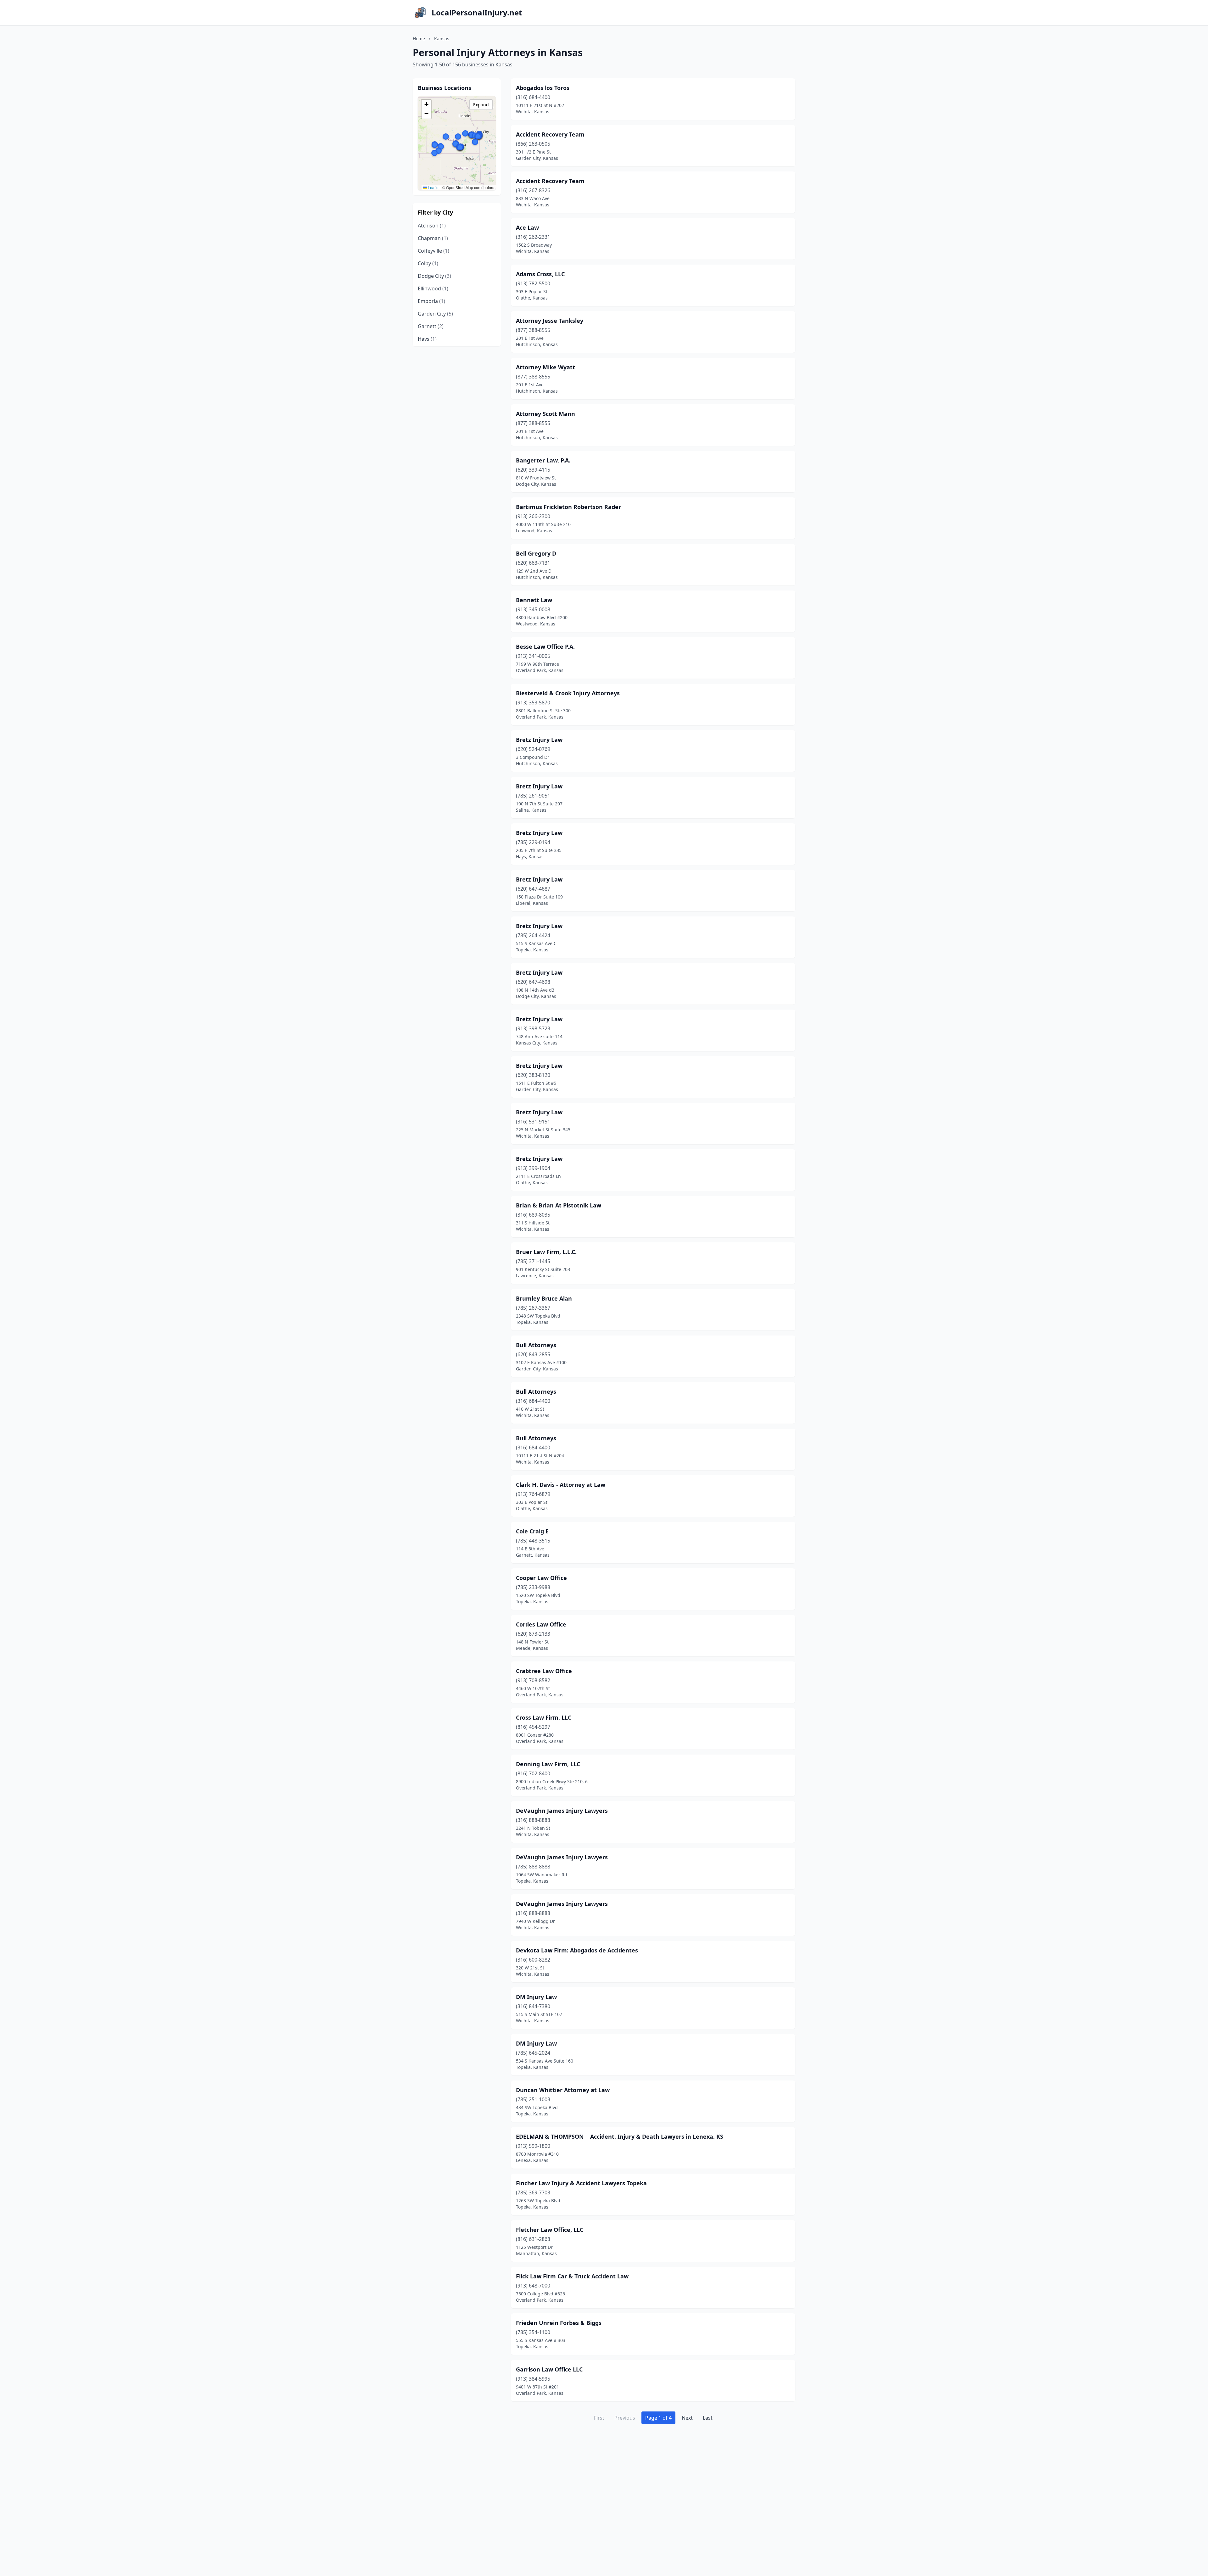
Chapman (433, 238)
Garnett (431, 326)
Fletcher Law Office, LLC (550, 2230)
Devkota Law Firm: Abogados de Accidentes (577, 1950)
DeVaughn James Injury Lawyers (562, 1811)
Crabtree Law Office (544, 1671)
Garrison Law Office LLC (549, 2369)
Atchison (432, 226)
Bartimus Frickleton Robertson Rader (568, 507)
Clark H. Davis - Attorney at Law (561, 1485)
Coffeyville (433, 251)
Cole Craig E (532, 1531)
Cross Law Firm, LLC (544, 1717)
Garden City (435, 314)
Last (708, 2418)
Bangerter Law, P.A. (543, 460)
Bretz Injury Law (539, 740)
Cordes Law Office (541, 1624)
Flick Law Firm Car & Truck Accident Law (572, 2276)
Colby (428, 263)
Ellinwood (433, 288)
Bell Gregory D (536, 553)
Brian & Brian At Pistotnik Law (559, 1205)
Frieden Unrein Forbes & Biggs (559, 2323)
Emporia (431, 301)
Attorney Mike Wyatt (545, 367)
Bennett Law (534, 600)
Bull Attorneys (536, 1345)
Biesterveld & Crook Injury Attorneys (568, 693)
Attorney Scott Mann (545, 414)
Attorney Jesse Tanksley (550, 321)
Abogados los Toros (543, 88)
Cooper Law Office (541, 1578)
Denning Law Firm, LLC (548, 1764)
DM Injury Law (536, 1997)
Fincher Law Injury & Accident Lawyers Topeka (581, 2183)
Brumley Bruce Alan (544, 1298)
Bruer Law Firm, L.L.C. (546, 1252)
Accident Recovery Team (550, 134)
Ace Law (527, 227)
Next (687, 2418)
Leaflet (433, 187)
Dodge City (434, 276)
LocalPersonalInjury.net (477, 13)
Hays (427, 339)
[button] (456, 144)
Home (419, 39)
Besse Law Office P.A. (545, 647)
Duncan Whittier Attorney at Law (563, 2090)
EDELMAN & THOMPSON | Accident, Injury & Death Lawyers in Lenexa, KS (620, 2136)
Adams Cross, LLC (540, 274)
